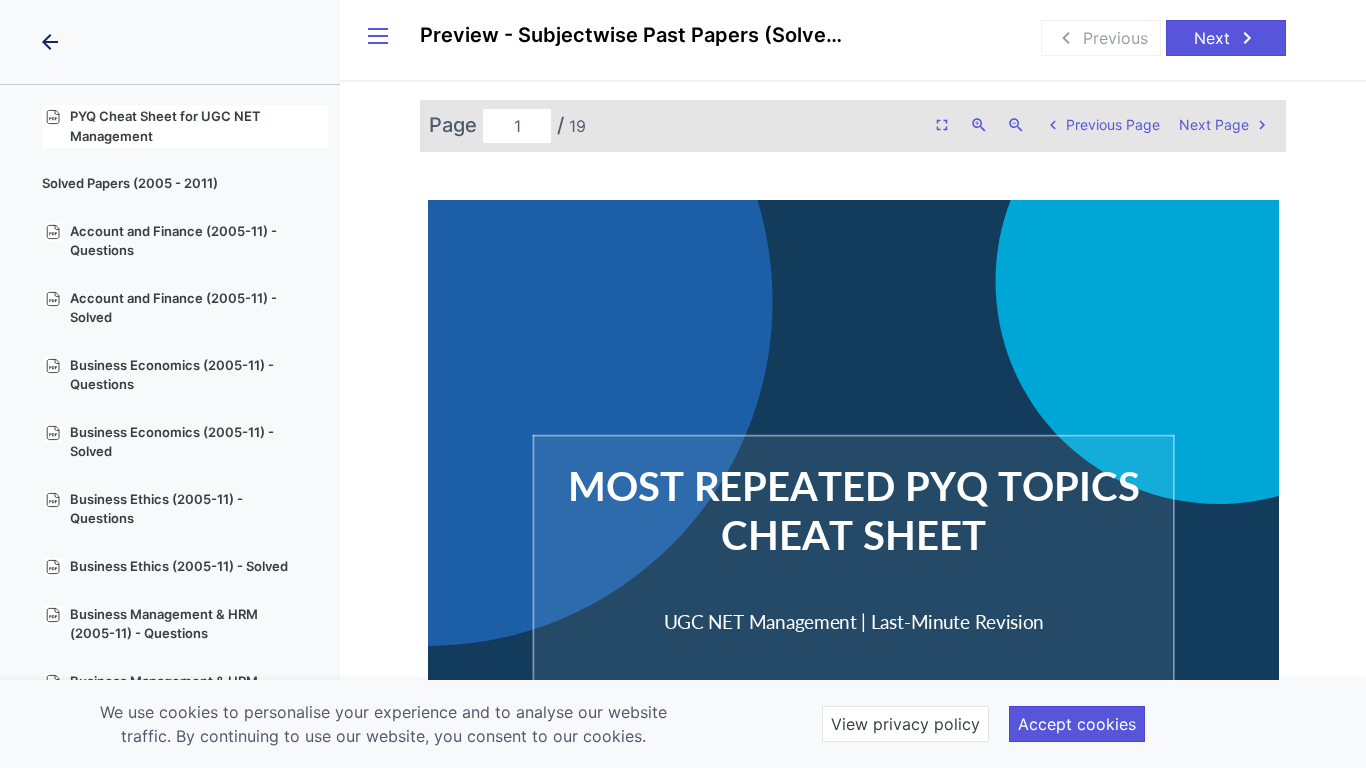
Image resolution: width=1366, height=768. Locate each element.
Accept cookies (1077, 724)
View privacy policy (905, 724)
